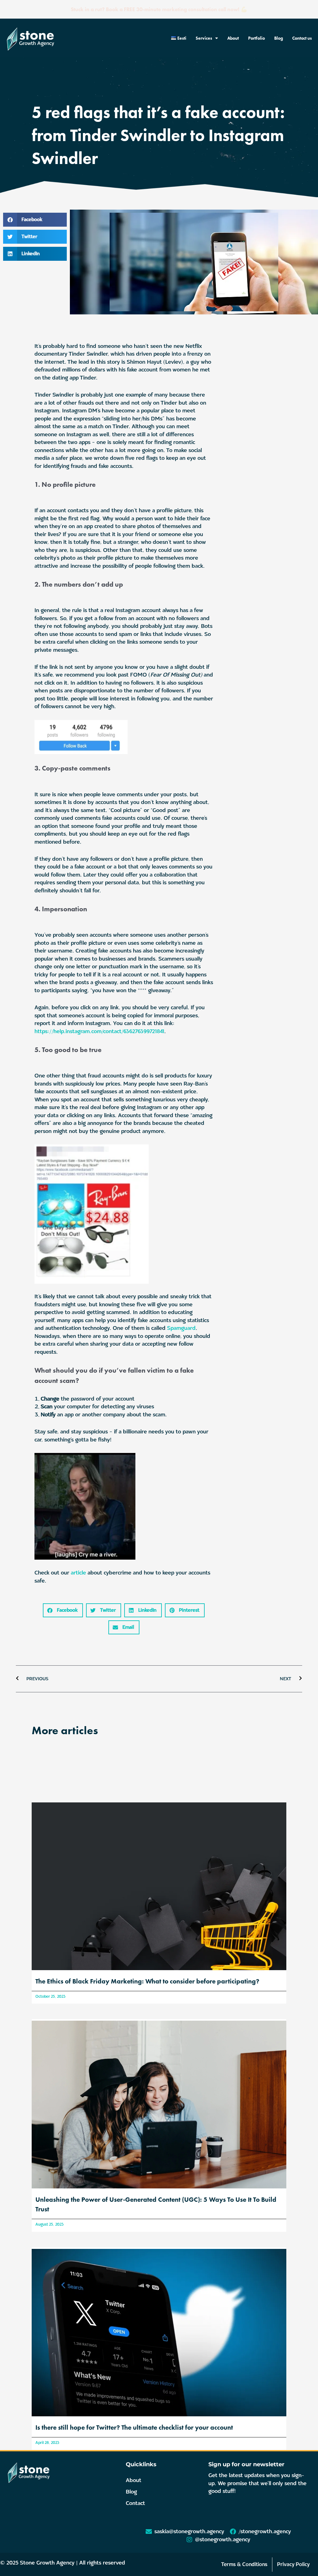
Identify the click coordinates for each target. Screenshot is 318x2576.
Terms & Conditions (244, 2564)
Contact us (302, 38)
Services (204, 38)
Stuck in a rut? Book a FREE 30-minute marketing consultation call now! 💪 (159, 9)
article (78, 1573)
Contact (135, 2503)
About (233, 38)
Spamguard (181, 1328)
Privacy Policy (293, 2564)
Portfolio (257, 38)
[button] (35, 220)
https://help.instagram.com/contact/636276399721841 (99, 1031)
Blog (279, 38)
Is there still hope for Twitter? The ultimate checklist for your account (134, 2427)
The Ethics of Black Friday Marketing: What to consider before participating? (147, 1981)
